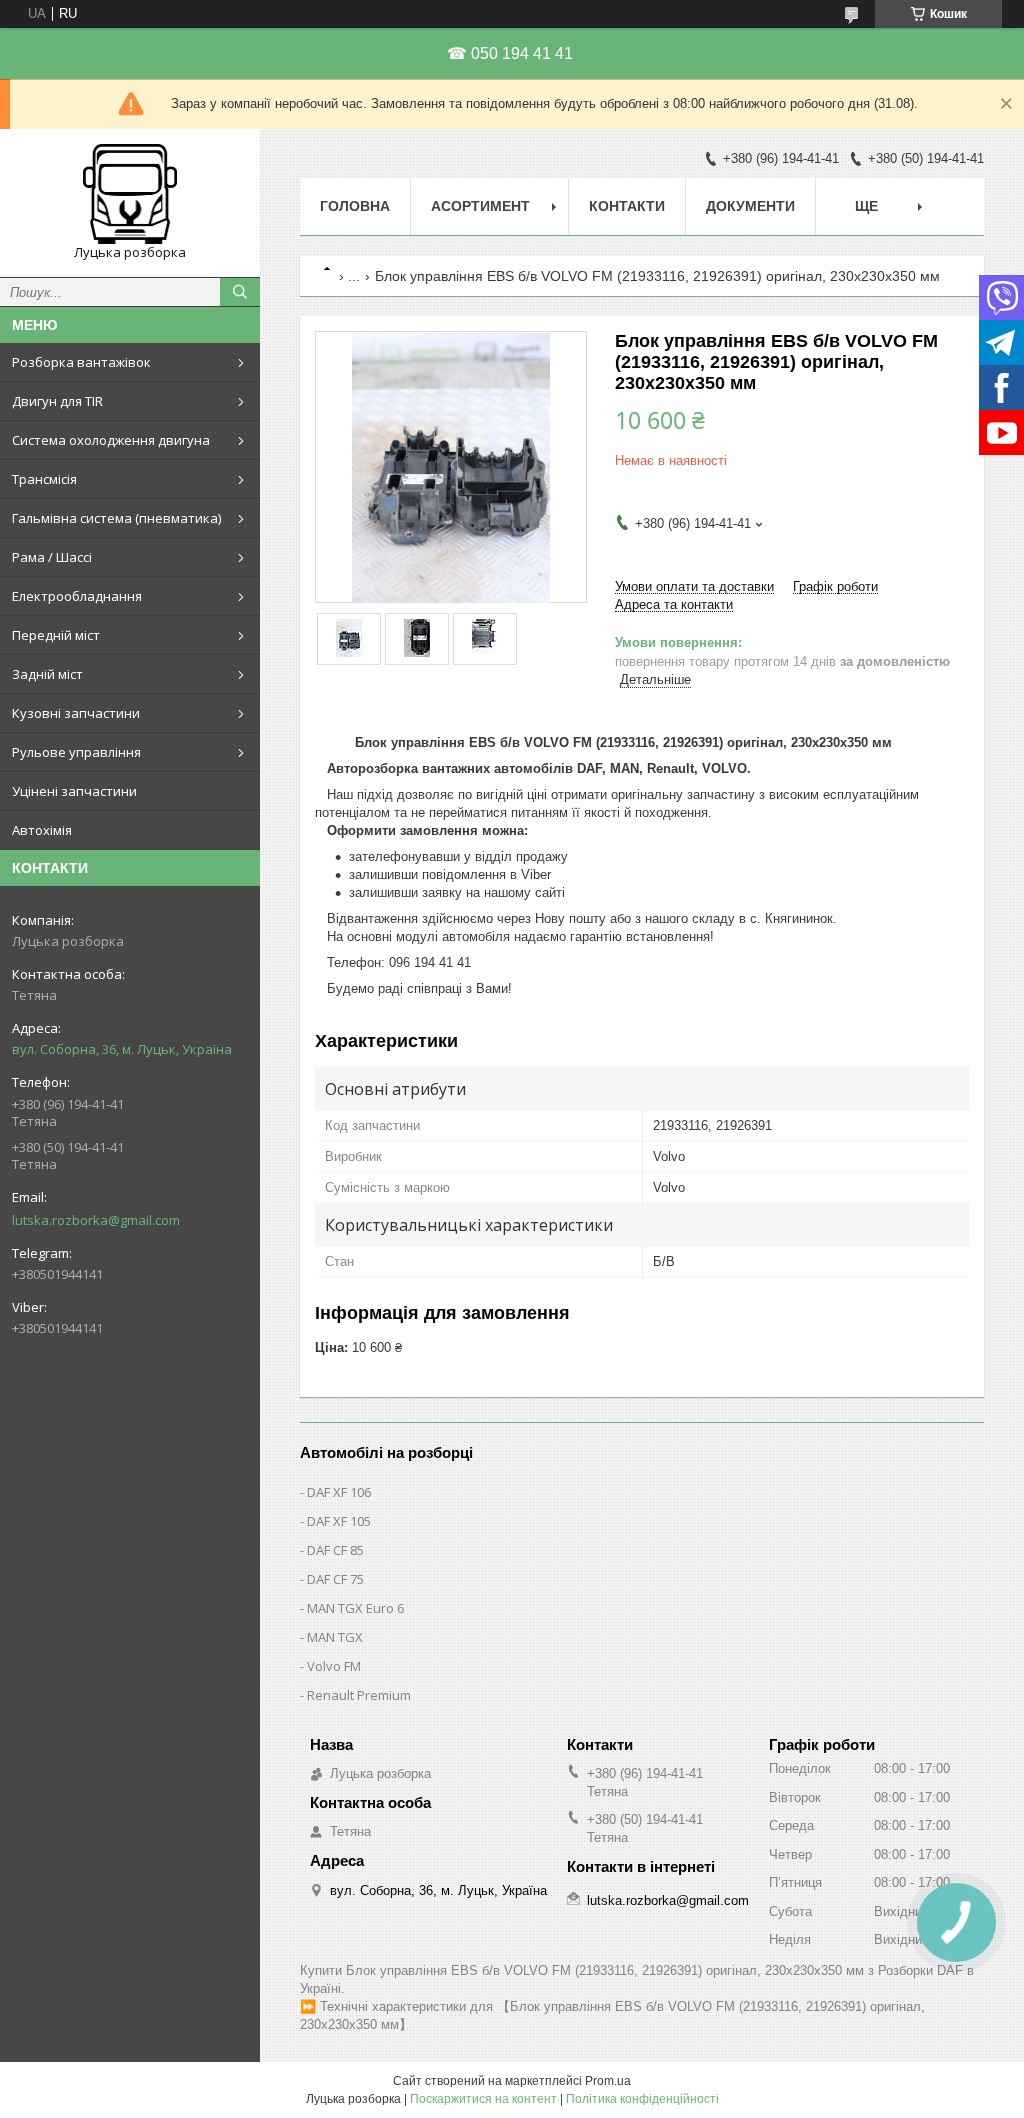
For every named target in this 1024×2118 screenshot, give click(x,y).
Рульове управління (76, 752)
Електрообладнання (77, 596)
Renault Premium (359, 1695)
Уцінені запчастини (74, 791)
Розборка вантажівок (81, 362)
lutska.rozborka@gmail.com (96, 1220)
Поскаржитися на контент (483, 2099)
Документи (750, 206)
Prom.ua (608, 2081)
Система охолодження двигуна (111, 440)
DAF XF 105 (339, 1521)
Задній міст (47, 674)
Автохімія (42, 830)
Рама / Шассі (52, 557)
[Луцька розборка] (130, 194)
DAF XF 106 (339, 1492)
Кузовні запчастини (76, 713)
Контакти (627, 206)
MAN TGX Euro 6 (355, 1608)
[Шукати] (240, 292)
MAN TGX (335, 1637)
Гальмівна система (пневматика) (116, 518)
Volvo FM (334, 1666)
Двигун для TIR (57, 401)
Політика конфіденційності (642, 2099)
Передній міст (56, 635)
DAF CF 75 (335, 1579)
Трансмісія (44, 479)
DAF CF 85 (335, 1550)
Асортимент (480, 206)
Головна (355, 206)
